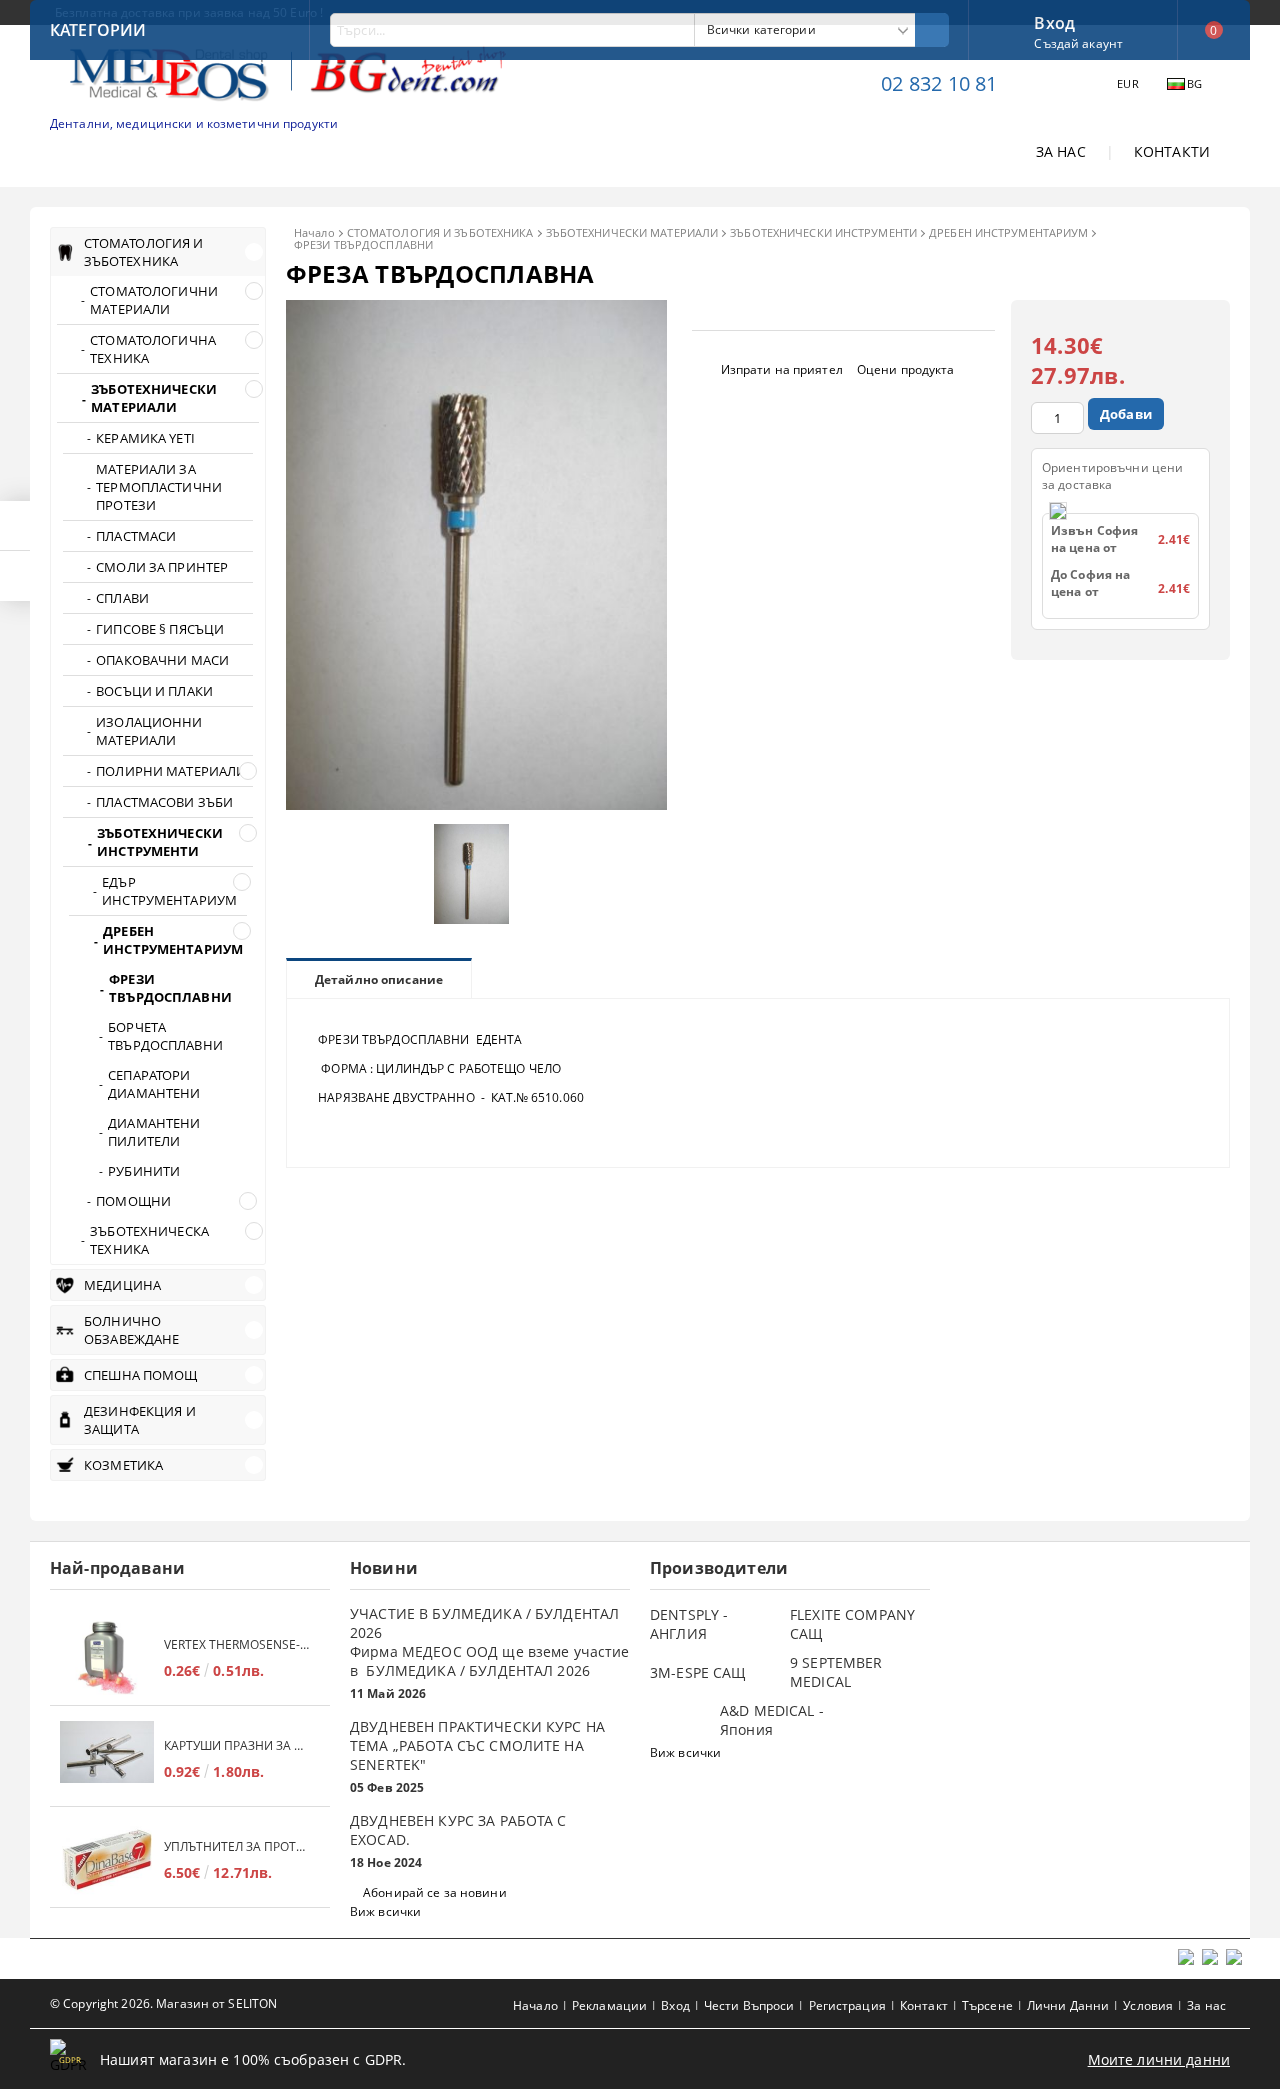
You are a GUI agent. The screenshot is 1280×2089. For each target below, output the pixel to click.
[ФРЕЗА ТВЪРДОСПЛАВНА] (476, 804)
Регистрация (847, 2005)
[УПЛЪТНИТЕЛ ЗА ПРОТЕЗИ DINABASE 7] (107, 1859)
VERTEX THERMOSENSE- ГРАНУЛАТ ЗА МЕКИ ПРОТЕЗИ (237, 1644)
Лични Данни (1068, 2005)
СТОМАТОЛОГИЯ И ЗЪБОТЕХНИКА (440, 232)
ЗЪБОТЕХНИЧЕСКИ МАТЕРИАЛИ (632, 232)
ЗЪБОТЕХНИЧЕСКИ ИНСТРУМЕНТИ (823, 232)
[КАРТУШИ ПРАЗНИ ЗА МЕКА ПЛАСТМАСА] (107, 1758)
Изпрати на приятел (782, 369)
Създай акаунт (1078, 43)
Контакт (924, 2005)
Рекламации (609, 2005)
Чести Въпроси (749, 2005)
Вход (1054, 21)
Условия (1148, 2005)
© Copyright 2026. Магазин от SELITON (163, 2003)
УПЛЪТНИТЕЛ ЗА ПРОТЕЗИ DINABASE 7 (237, 1846)
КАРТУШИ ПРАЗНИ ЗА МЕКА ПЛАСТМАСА (237, 1745)
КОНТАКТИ (1172, 151)
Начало (314, 232)
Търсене (987, 2005)
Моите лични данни (1159, 2059)
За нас (1206, 2005)
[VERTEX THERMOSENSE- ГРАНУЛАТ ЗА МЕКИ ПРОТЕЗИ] (107, 1657)
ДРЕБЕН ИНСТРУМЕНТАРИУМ (1008, 232)
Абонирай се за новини (435, 1892)
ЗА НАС (1061, 151)
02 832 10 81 (939, 83)
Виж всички (385, 1911)
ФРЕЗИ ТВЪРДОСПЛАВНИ (363, 244)
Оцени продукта (906, 369)
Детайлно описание (379, 979)
